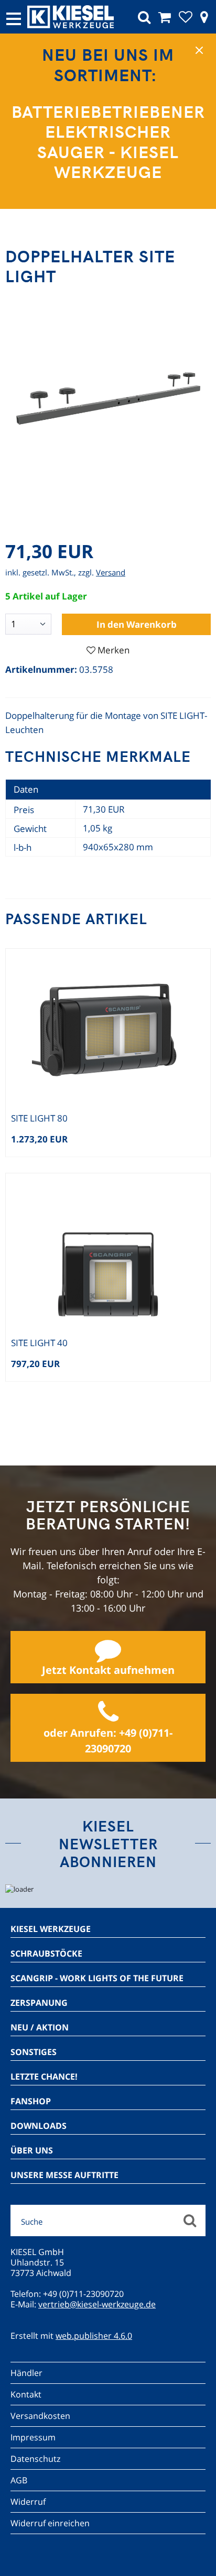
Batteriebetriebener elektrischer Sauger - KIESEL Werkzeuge (108, 141)
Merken (114, 650)
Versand (111, 572)
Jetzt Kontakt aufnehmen (108, 1670)
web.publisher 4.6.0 (94, 2336)
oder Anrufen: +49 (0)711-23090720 (108, 1741)
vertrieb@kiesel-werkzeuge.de (97, 2304)
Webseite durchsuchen (190, 2220)
